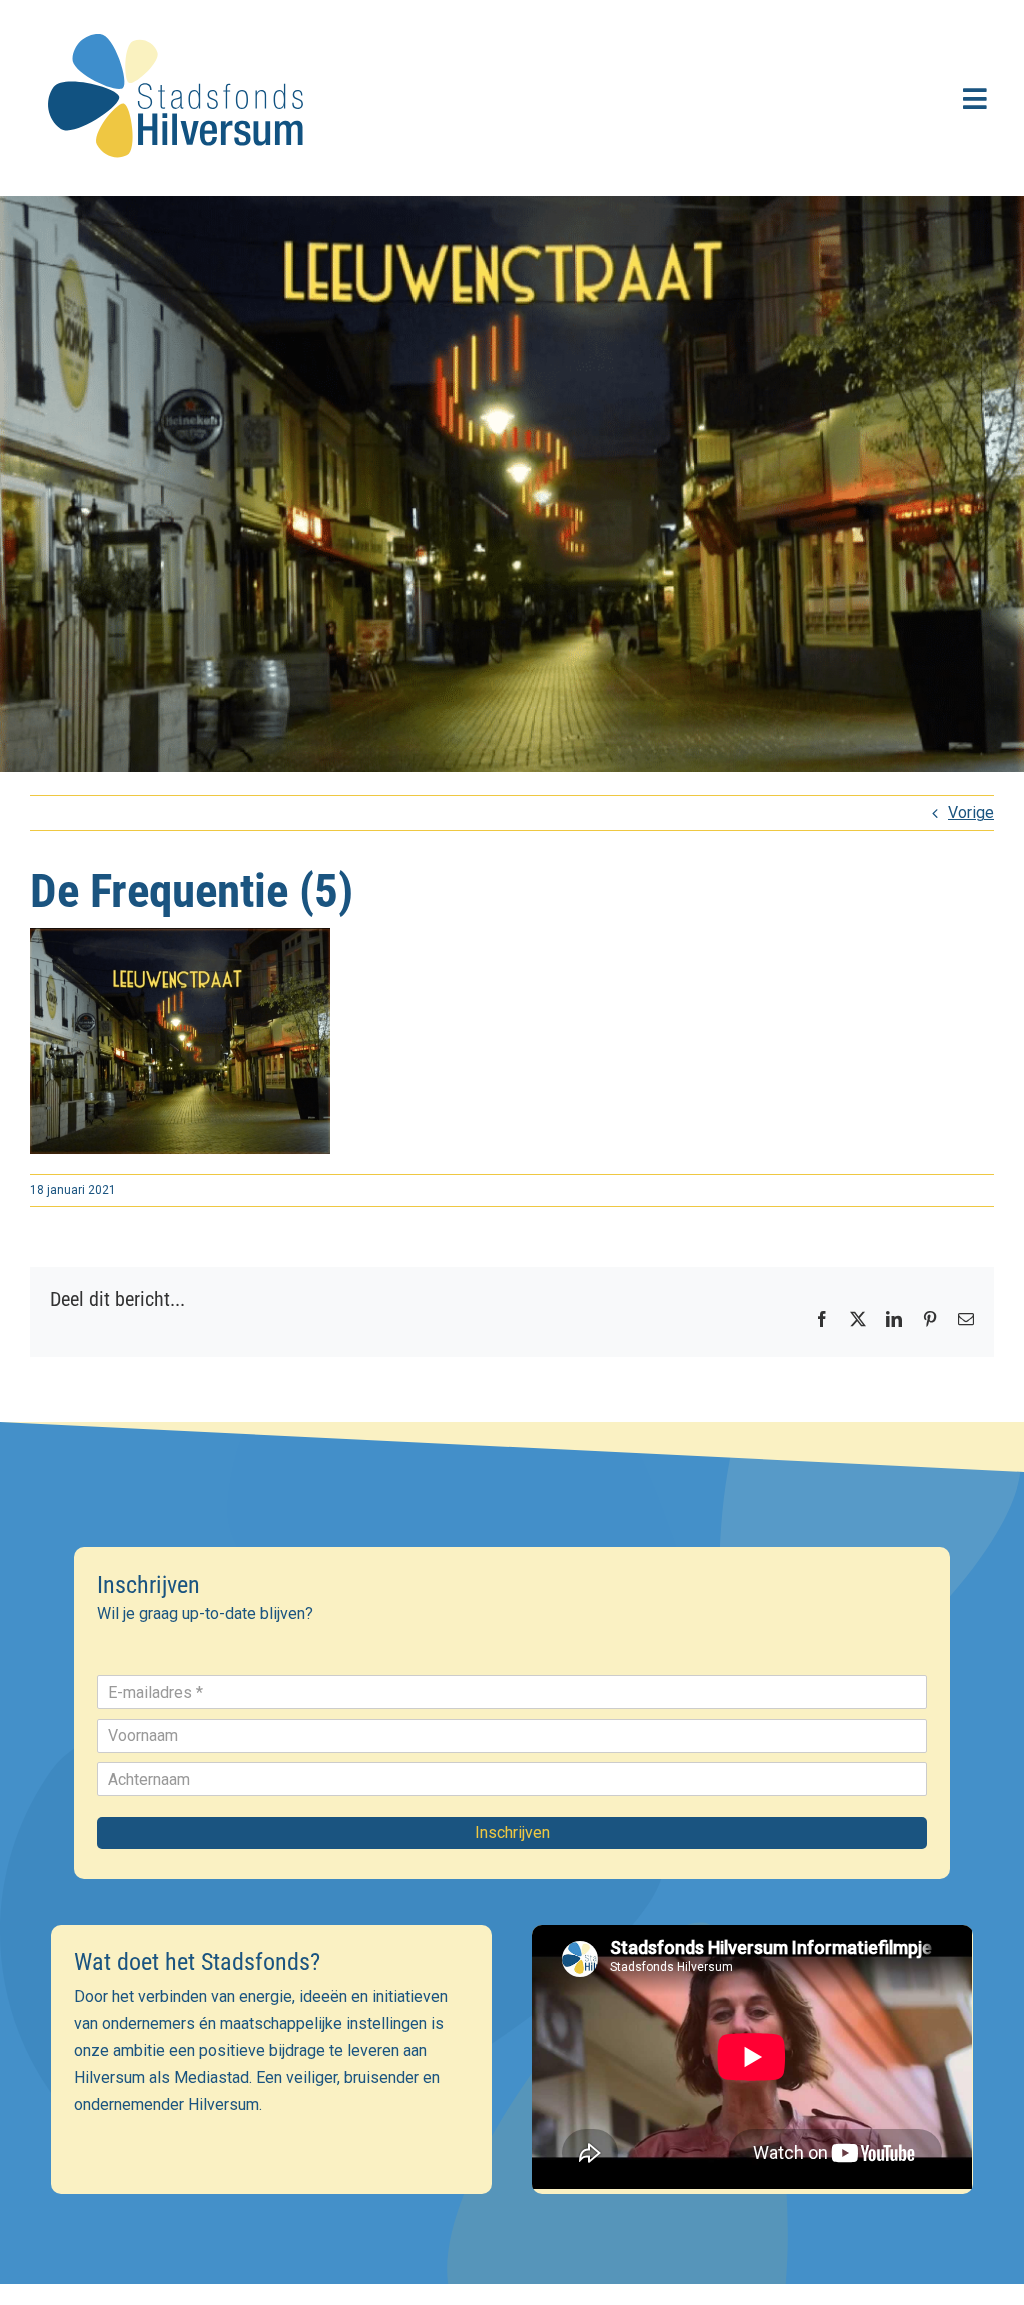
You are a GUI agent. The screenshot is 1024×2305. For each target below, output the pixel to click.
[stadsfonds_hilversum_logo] (180, 21)
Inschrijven (512, 1832)
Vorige (971, 812)
